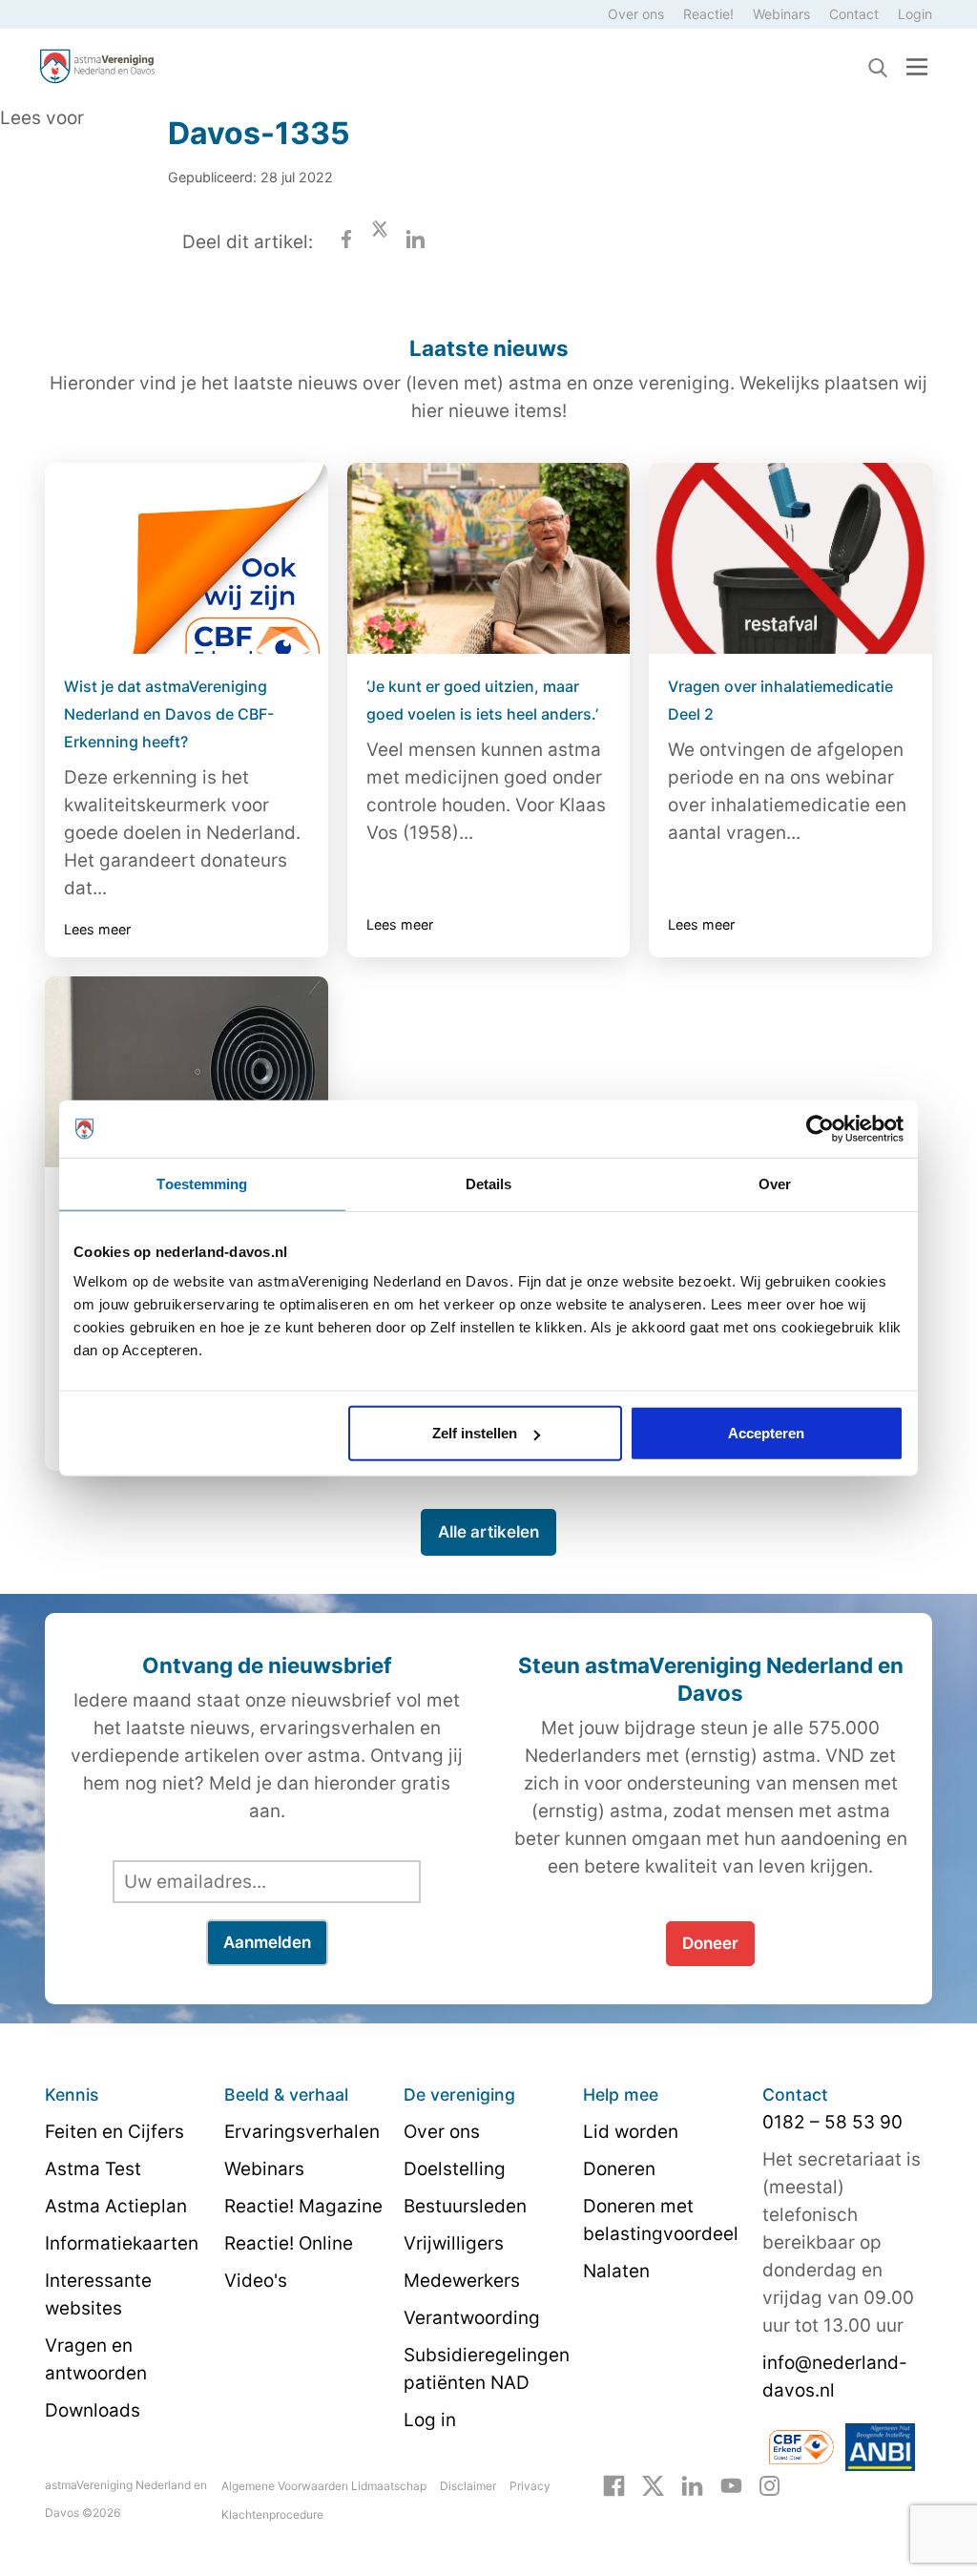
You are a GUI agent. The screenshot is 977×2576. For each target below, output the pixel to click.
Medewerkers (462, 2281)
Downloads (93, 2410)
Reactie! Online (289, 2243)
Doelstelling (455, 2169)
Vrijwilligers (454, 2243)
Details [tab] (489, 1183)
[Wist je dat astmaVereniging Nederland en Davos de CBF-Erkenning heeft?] (187, 558)
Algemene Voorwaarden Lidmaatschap (324, 2486)
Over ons (636, 14)
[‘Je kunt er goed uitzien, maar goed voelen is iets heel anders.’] (489, 558)
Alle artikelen (488, 1532)
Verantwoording (472, 2318)
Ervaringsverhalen (302, 2132)
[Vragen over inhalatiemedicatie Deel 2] (790, 558)
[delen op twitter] (380, 242)
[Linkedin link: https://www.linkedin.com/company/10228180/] (692, 2484)
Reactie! (708, 14)
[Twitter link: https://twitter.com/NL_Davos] (653, 2484)
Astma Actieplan (116, 2206)
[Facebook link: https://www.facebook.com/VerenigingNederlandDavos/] (614, 2484)
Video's (256, 2281)
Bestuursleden (465, 2206)
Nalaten (616, 2271)
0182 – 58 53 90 (832, 2122)
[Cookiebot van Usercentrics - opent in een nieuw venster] (820, 1128)
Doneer (710, 1943)
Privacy (530, 2486)
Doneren (619, 2169)
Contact (854, 14)
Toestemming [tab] (202, 1183)
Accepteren (766, 1433)
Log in (430, 2420)
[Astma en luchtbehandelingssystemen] (187, 1072)
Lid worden (631, 2132)
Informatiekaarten (122, 2243)
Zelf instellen (475, 1433)
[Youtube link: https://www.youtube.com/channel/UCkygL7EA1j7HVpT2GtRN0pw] (731, 2484)
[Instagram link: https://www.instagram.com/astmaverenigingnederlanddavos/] (769, 2484)
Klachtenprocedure (272, 2514)
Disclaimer (468, 2486)
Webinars (781, 14)
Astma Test (93, 2169)
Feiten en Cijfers (114, 2132)
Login (915, 14)
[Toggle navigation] (917, 66)
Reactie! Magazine (303, 2206)
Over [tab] (775, 1183)
